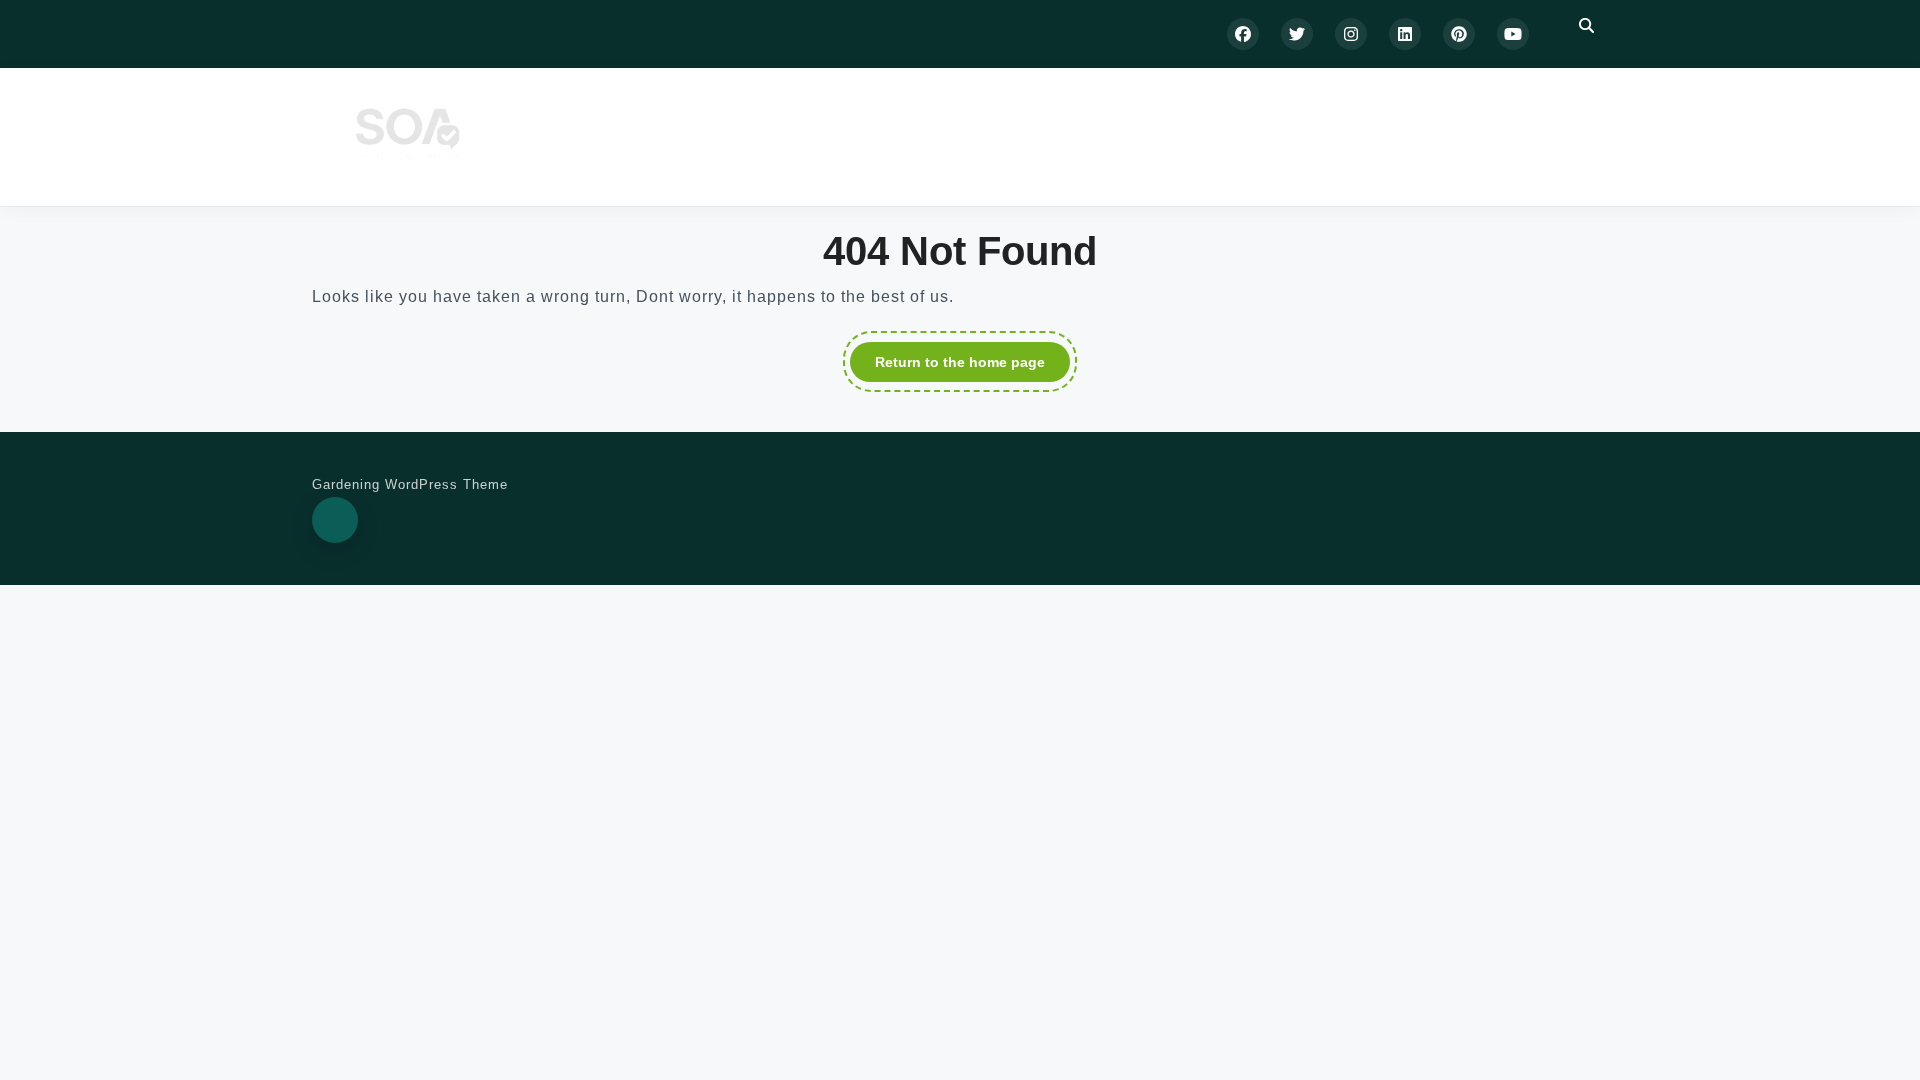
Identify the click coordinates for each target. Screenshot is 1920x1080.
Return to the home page (972, 366)
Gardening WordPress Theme (410, 484)
